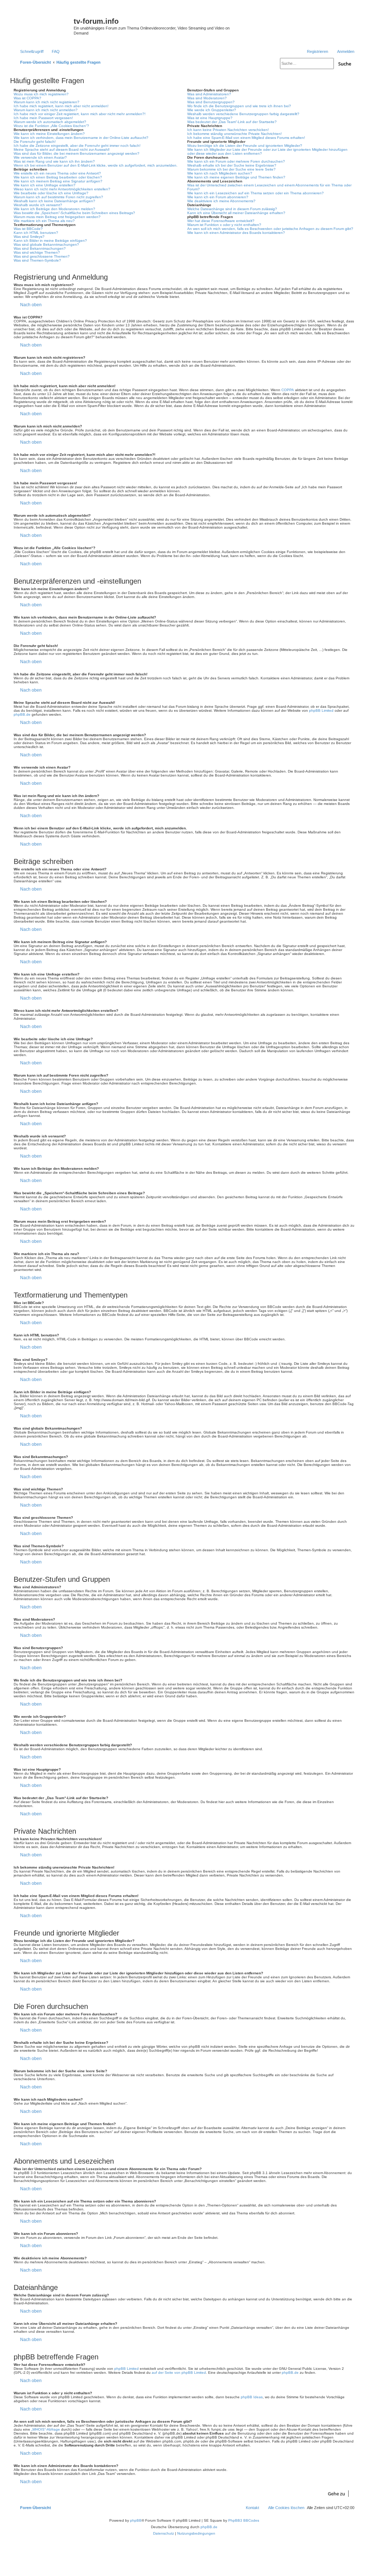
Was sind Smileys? (29, 237)
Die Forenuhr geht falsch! (35, 142)
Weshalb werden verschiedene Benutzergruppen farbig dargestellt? (243, 114)
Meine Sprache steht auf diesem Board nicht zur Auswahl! (62, 150)
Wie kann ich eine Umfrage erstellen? (45, 185)
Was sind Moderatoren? (207, 98)
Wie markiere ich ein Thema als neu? (44, 221)
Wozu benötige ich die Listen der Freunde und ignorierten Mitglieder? (245, 146)
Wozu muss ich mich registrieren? (41, 94)
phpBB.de (22, 714)
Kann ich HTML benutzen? (36, 233)
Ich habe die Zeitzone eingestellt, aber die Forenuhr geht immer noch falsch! (77, 146)
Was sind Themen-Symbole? (37, 260)
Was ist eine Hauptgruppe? (210, 118)
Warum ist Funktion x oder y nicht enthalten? (224, 225)
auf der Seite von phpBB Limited (179, 2373)
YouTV (298, 37)
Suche (345, 64)
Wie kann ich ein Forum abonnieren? (218, 197)
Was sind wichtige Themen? (37, 252)
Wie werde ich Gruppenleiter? (212, 110)
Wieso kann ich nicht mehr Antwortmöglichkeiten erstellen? (62, 189)
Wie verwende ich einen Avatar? (40, 157)
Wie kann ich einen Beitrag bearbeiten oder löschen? (58, 177)
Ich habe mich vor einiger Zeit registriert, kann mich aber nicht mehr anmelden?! (80, 114)
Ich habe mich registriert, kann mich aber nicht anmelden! (61, 106)
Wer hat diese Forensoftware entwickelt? (221, 221)
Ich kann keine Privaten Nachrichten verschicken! (228, 130)
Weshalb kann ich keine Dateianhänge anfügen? (54, 201)
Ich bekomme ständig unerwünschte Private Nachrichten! (234, 134)
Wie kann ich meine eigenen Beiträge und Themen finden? (236, 177)
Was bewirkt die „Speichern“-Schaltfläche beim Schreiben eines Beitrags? (74, 213)
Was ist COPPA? (27, 98)
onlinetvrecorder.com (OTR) (316, 27)
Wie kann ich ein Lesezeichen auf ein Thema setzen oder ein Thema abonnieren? (256, 193)
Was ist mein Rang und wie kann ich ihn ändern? (54, 161)
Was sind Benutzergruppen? (211, 102)
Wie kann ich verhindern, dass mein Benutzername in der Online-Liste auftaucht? (81, 138)
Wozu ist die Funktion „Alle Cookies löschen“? (51, 126)
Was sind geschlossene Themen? (42, 256)
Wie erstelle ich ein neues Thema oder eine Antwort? (57, 173)
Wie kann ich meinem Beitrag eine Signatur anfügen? (58, 181)
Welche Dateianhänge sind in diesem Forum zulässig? (232, 209)
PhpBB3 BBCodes (244, 2520)
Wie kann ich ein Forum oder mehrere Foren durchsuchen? (236, 161)
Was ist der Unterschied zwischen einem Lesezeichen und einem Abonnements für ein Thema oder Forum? (269, 187)
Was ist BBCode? (28, 229)
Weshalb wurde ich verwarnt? (38, 205)
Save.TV (300, 17)
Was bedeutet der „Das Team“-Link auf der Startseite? (232, 122)
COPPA (288, 390)
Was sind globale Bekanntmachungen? (46, 245)
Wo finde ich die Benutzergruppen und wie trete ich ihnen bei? (239, 106)
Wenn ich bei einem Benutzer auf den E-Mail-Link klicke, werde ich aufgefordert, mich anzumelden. (96, 165)
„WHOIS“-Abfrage (46, 2429)
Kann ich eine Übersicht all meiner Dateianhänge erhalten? (236, 213)
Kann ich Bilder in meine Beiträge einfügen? (50, 241)
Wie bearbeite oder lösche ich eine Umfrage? (51, 193)
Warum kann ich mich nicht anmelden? (46, 110)
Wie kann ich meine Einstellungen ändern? (49, 134)
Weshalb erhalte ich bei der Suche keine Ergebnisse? (232, 165)
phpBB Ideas (252, 2397)
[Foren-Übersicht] (43, 23)
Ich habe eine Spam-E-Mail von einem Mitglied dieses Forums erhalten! (246, 138)
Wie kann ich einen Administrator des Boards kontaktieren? (236, 233)
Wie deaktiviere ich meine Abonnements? (221, 201)
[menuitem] (52, 51)
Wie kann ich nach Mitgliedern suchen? (220, 173)
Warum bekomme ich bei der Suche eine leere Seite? (231, 169)
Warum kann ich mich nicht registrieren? (47, 102)
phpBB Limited (321, 710)
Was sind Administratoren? (209, 94)
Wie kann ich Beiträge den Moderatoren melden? (54, 209)
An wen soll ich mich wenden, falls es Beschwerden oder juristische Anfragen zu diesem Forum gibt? (270, 229)
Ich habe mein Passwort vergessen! (43, 118)
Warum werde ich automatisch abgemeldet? (50, 122)
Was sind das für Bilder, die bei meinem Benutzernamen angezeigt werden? (77, 153)
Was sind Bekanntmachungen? (40, 248)
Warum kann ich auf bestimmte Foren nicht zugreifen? (58, 197)
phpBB (136, 2520)
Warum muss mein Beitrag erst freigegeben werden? (57, 217)
